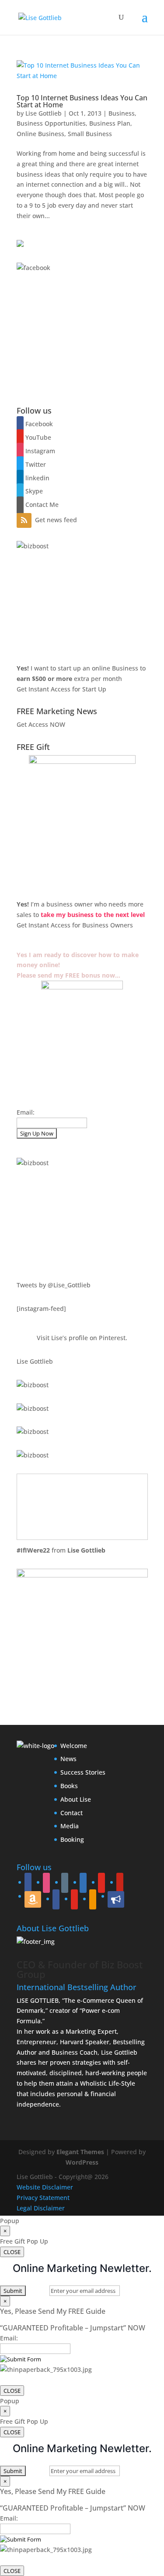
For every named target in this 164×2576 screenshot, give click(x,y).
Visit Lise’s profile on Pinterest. (82, 1338)
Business (122, 113)
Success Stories (83, 1772)
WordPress (82, 2162)
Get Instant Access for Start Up (61, 689)
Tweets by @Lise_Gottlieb (54, 1285)
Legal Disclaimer (41, 2208)
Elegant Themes (80, 2152)
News (68, 1759)
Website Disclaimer (45, 2187)
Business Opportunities (51, 123)
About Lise (76, 1799)
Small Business (90, 134)
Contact (72, 1813)
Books (69, 1786)
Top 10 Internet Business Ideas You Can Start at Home (82, 101)
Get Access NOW (41, 724)
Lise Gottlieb (44, 113)
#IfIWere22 (33, 1550)
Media (70, 1826)
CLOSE (12, 2252)
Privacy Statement (43, 2198)
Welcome (74, 1746)
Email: (26, 1112)
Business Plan (110, 123)
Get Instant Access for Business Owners (75, 925)
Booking (72, 1839)
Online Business (40, 134)
